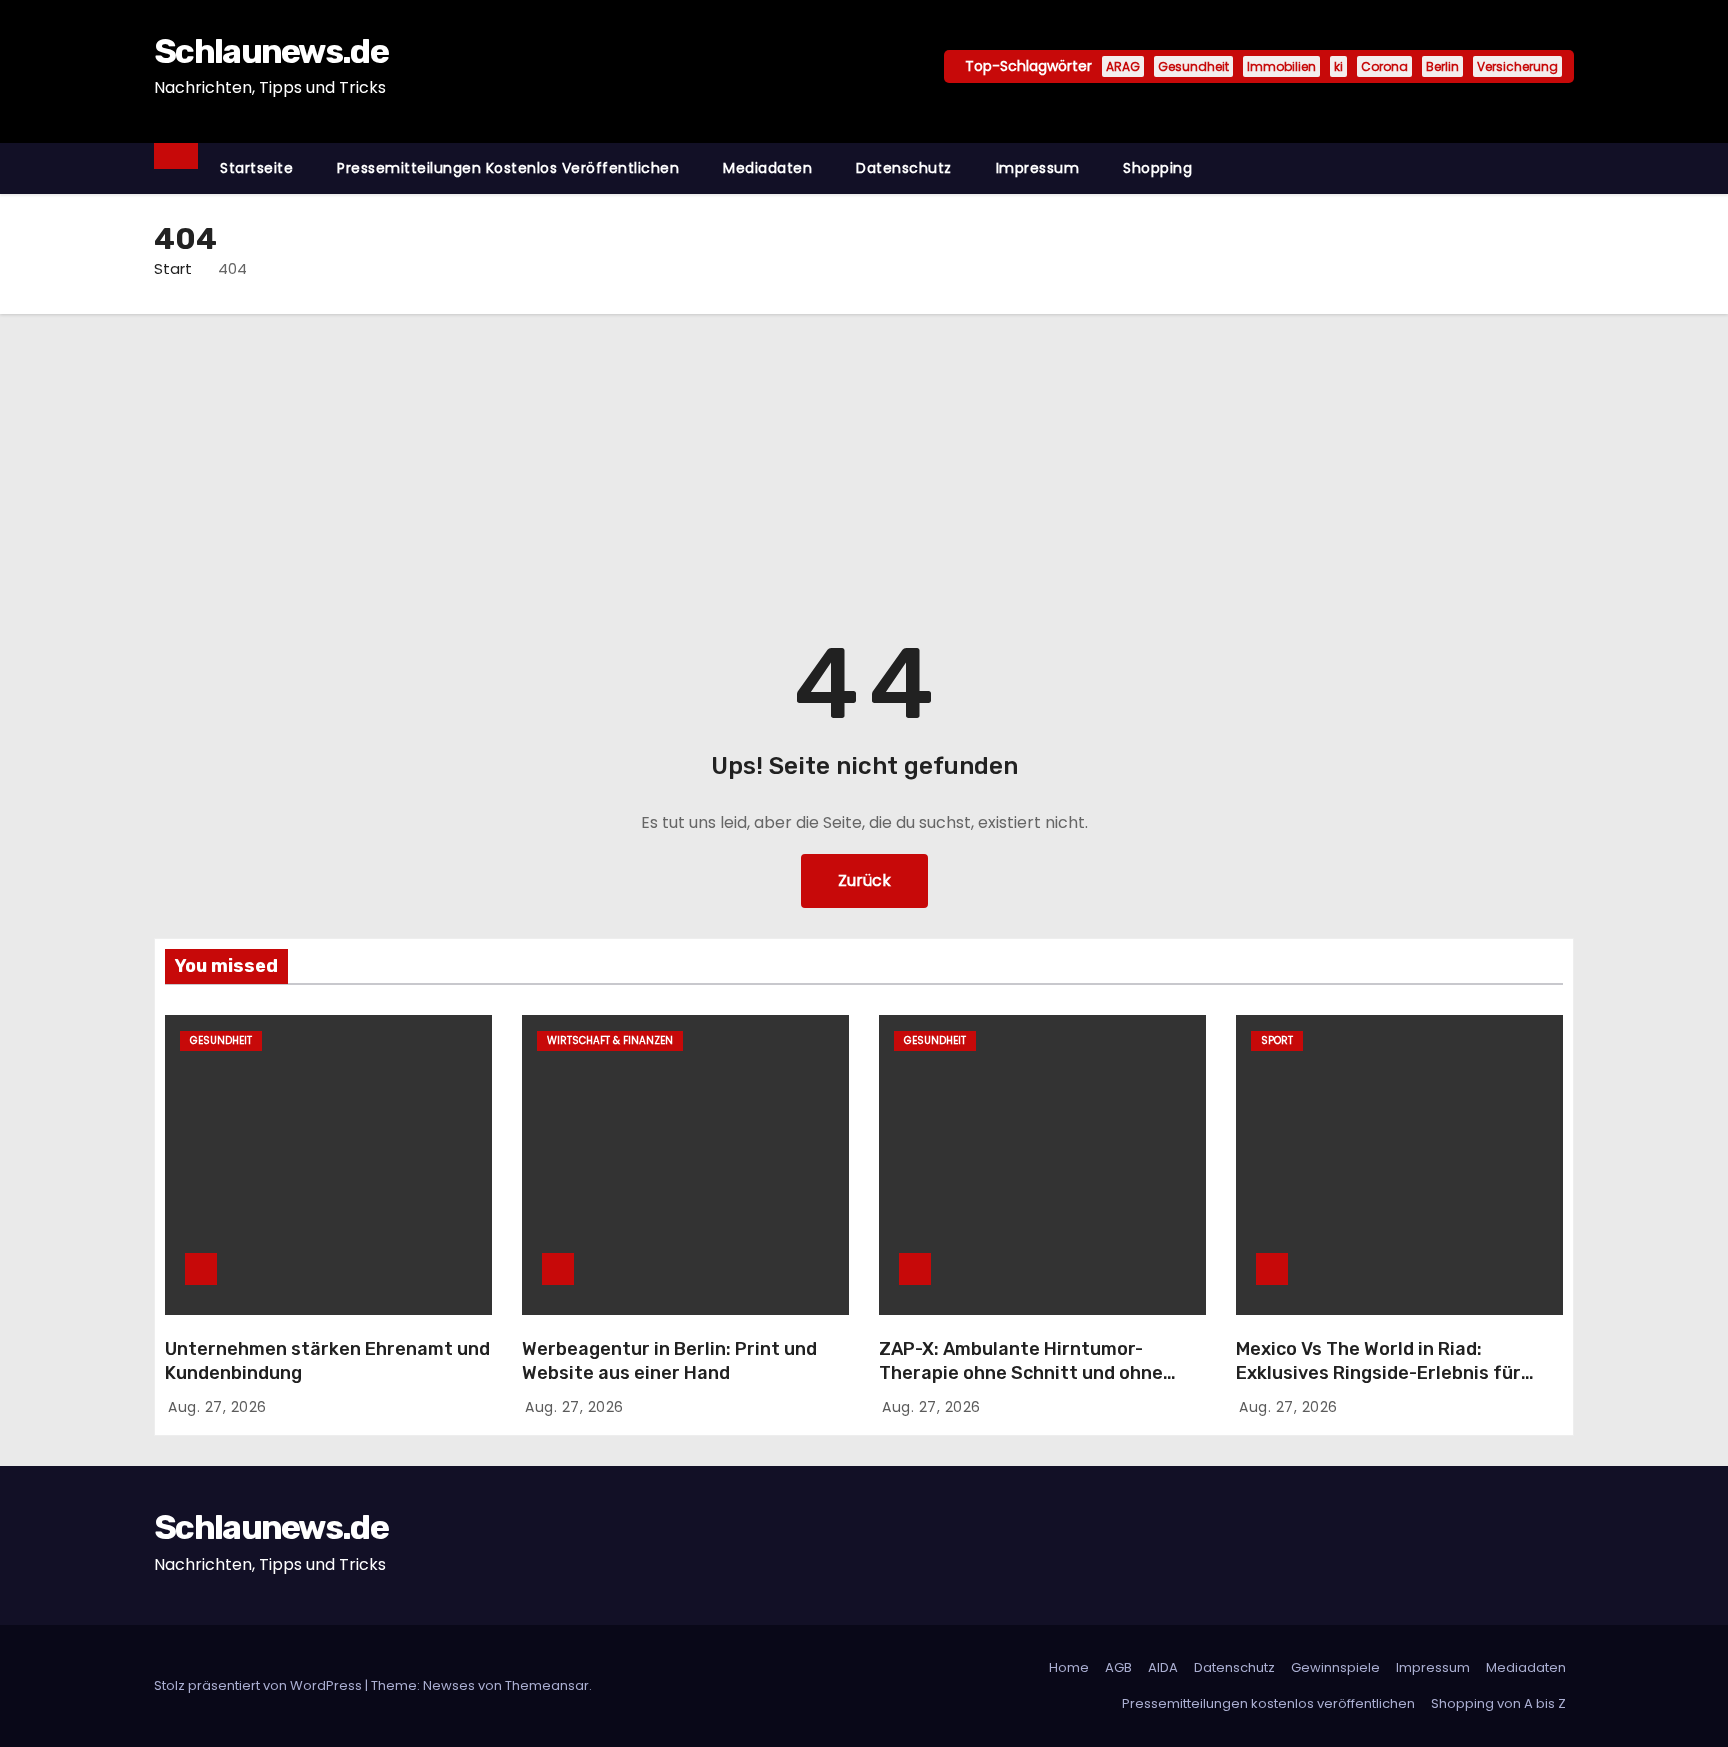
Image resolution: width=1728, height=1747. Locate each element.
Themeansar (547, 1685)
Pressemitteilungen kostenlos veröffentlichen (508, 168)
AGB (1118, 1667)
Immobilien (1281, 66)
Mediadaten (767, 168)
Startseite (256, 168)
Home (1069, 1667)
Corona (1384, 66)
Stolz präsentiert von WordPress (259, 1685)
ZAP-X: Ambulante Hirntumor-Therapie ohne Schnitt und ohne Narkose (1021, 1373)
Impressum (1038, 168)
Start (173, 268)
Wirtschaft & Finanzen (610, 1040)
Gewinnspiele (1335, 1667)
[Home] (176, 156)
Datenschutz (904, 168)
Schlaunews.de (271, 51)
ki (1338, 66)
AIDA (1163, 1667)
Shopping (1157, 168)
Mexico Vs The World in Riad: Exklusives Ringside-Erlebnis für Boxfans (1378, 1373)
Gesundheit (1193, 66)
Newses (449, 1685)
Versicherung (1517, 66)
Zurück (864, 880)
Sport (1277, 1040)
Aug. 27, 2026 (217, 1407)
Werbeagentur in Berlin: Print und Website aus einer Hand (669, 1361)
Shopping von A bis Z (1498, 1703)
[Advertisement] (864, 464)
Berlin (1442, 66)
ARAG (1123, 66)
